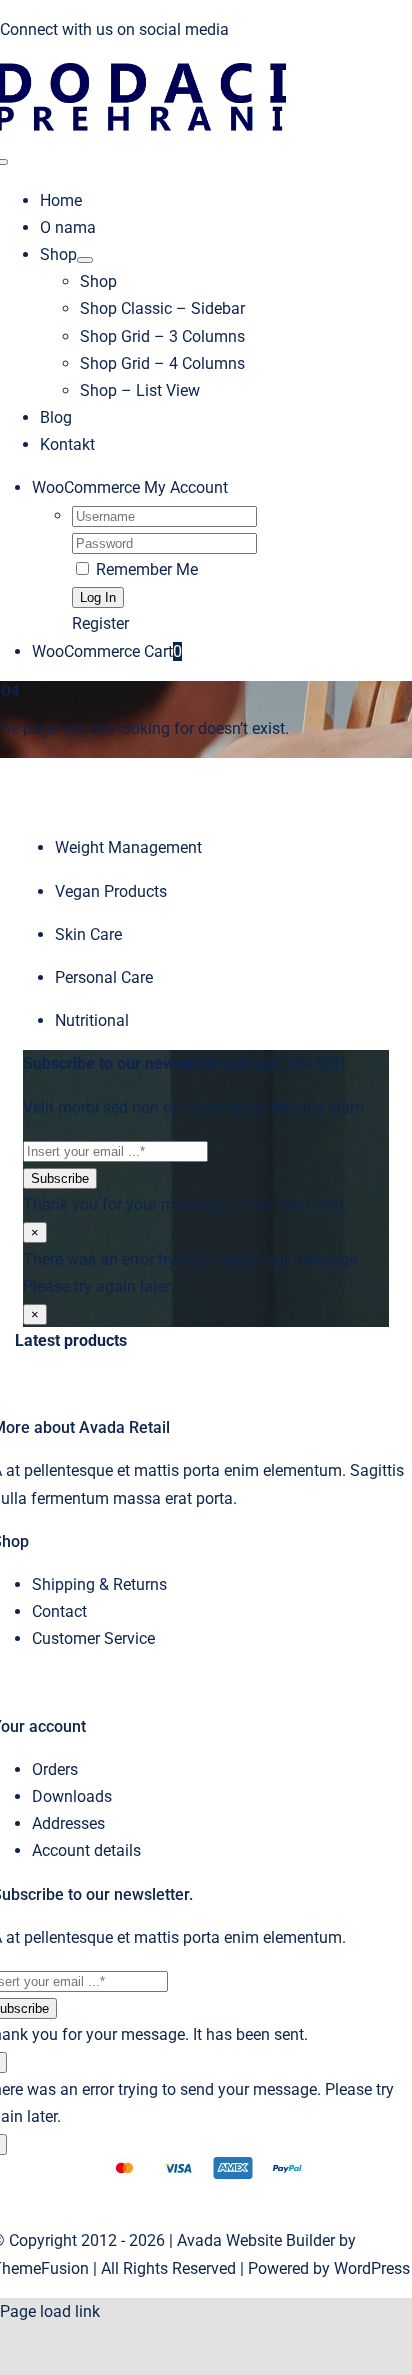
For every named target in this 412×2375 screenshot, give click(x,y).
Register (100, 623)
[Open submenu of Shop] (85, 260)
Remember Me (145, 569)
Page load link (50, 2311)
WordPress (372, 2268)
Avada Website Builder (256, 2240)
